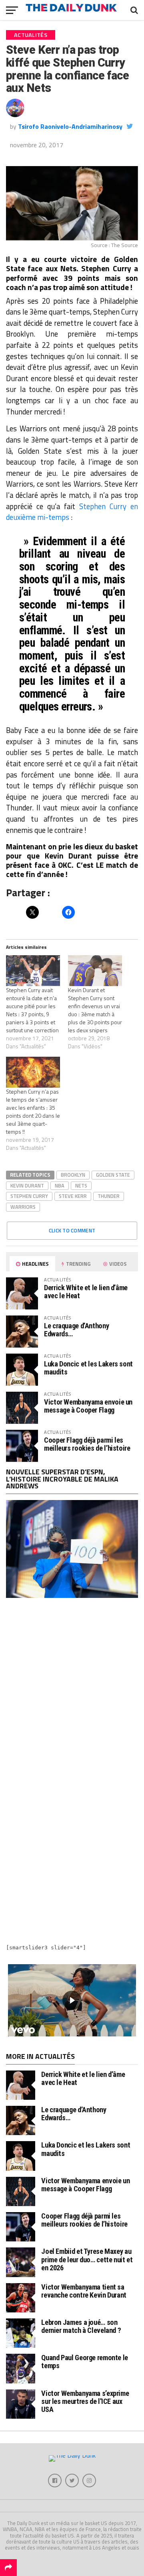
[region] (72, 2000)
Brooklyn (73, 1175)
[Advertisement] (72, 1691)
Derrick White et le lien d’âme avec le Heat (86, 1292)
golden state (113, 1175)
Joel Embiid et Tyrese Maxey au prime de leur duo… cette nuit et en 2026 (87, 2259)
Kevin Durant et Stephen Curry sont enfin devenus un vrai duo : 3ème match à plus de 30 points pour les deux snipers (95, 1010)
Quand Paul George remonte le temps (85, 2362)
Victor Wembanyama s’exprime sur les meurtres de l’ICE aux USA (85, 2401)
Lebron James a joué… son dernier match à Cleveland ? (81, 2326)
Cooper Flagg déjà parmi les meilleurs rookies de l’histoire (87, 1444)
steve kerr (73, 1196)
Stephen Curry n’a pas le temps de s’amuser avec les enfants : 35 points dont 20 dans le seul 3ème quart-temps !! (33, 1111)
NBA (60, 1185)
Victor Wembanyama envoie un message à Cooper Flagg (88, 1406)
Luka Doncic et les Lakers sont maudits (88, 1368)
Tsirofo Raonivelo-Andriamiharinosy (70, 126)
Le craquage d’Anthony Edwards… (76, 1330)
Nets (81, 1185)
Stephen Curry (29, 1196)
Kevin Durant (27, 1185)
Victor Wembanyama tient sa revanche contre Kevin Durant (84, 2291)
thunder (109, 1196)
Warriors (23, 1207)
